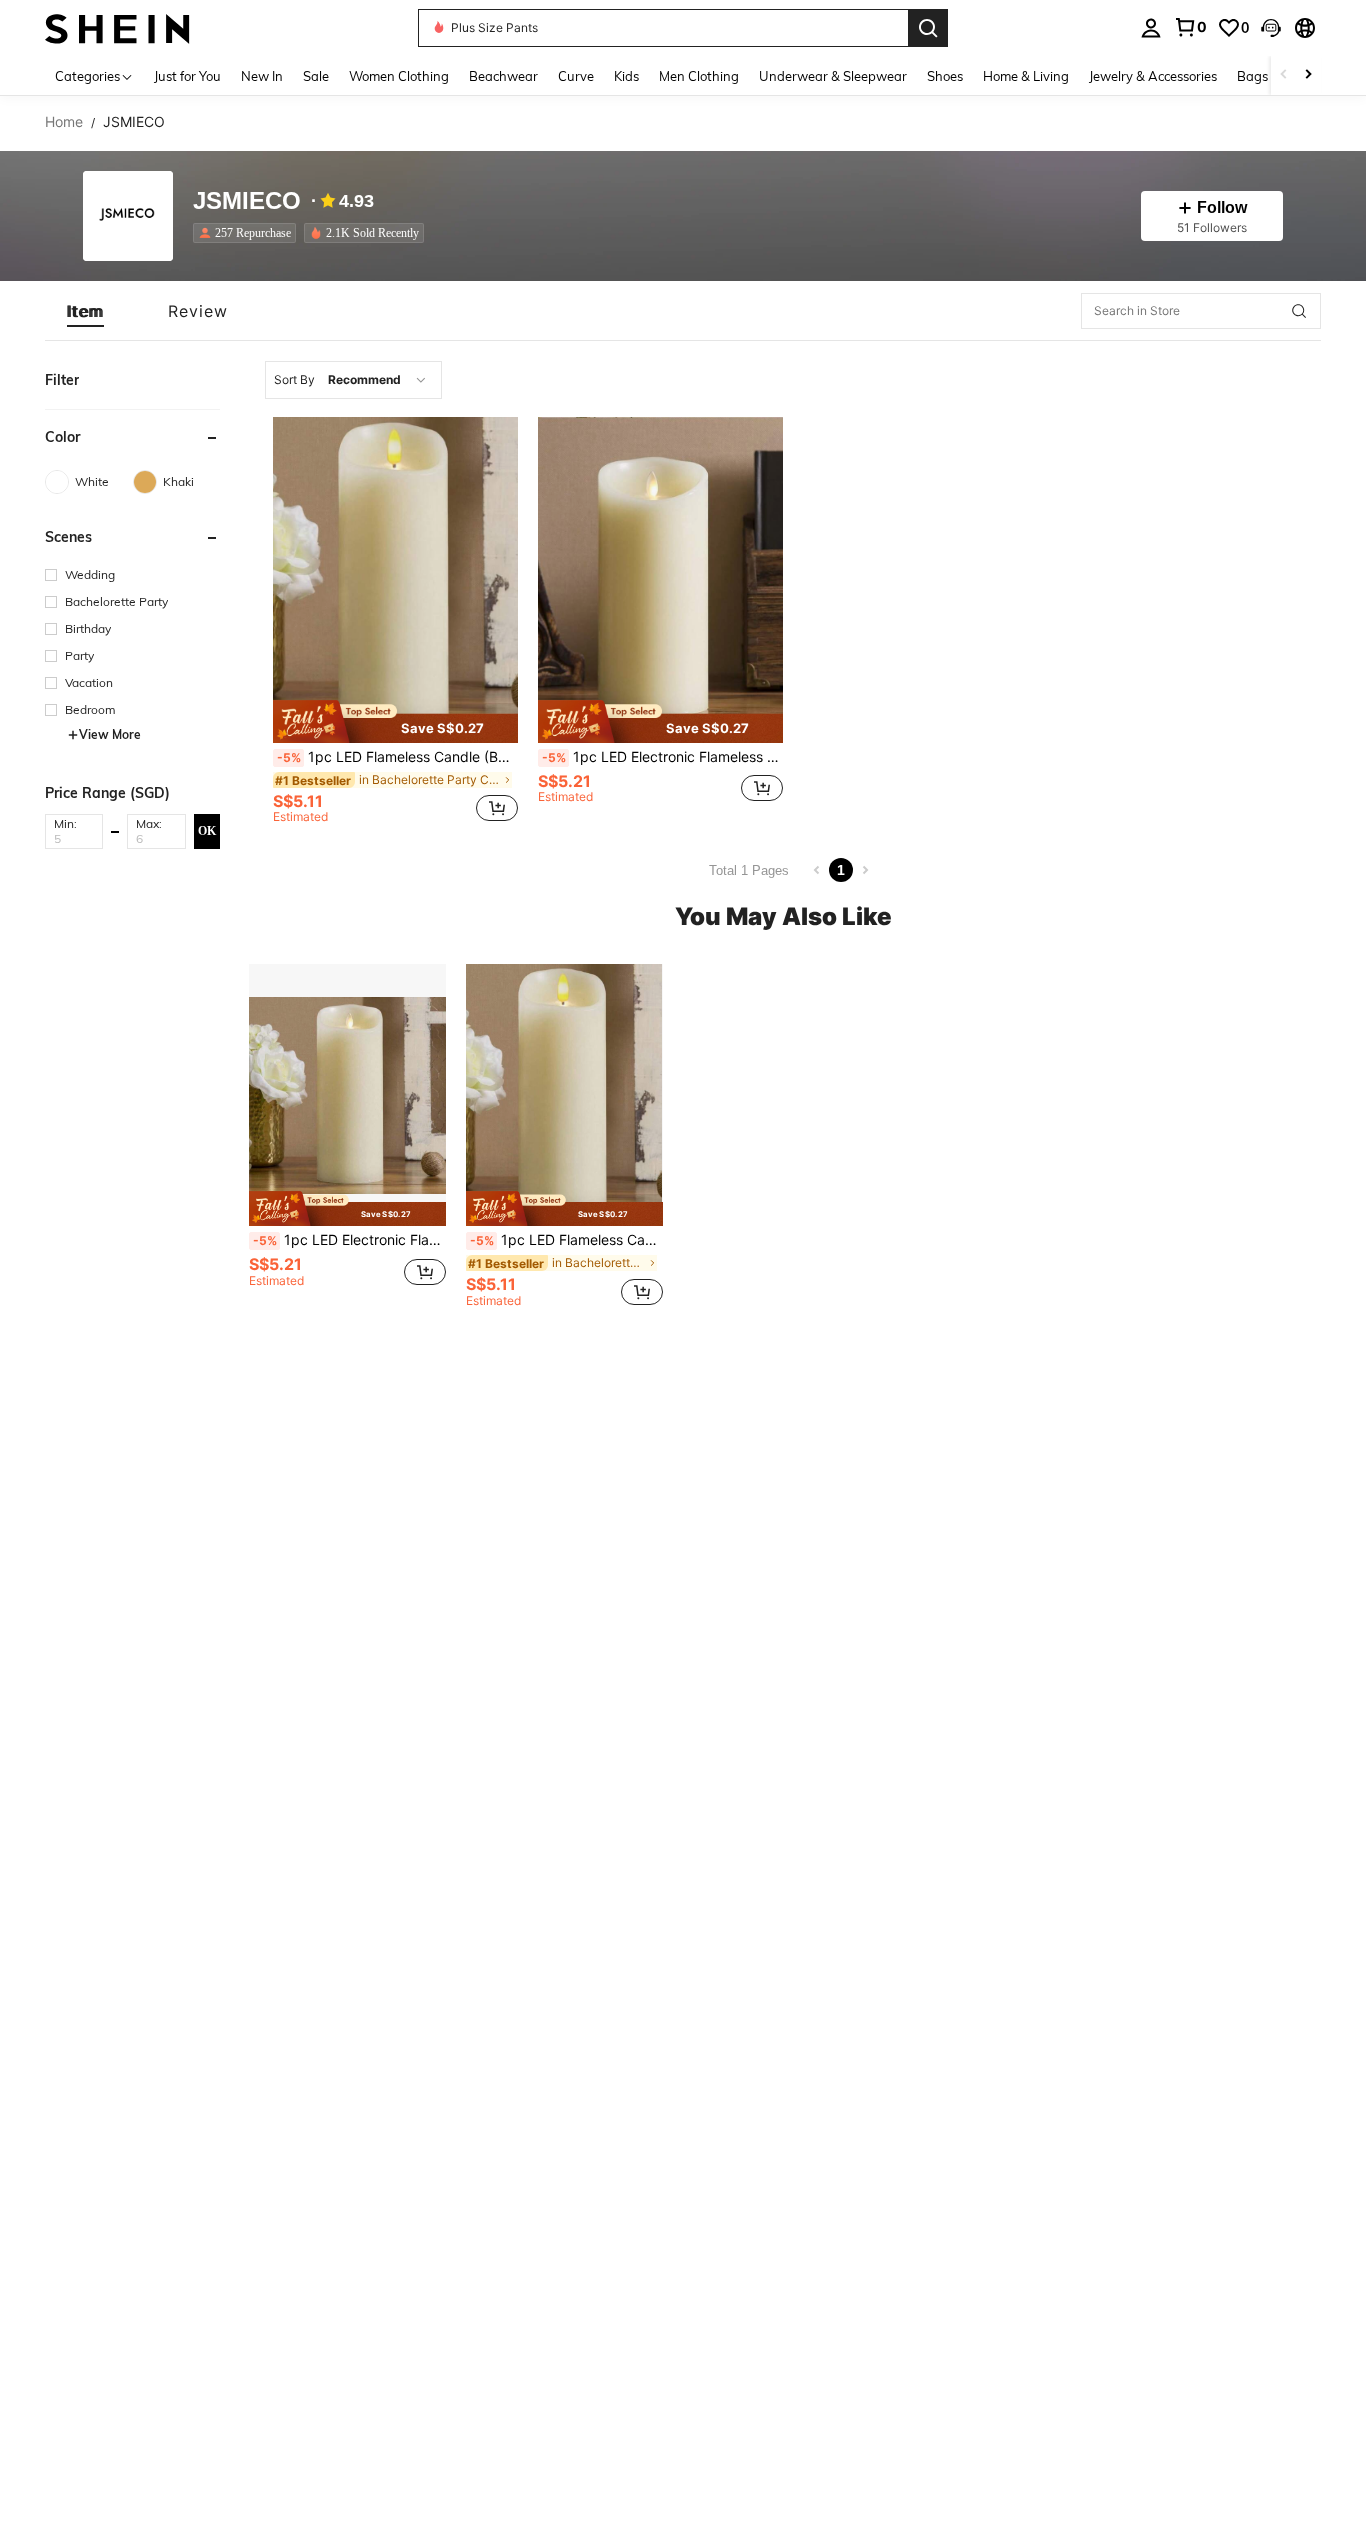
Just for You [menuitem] (187, 76)
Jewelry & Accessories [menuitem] (1153, 76)
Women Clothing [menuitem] (399, 76)
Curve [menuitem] (576, 76)
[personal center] (1151, 28)
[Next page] (865, 870)
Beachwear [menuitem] (503, 76)
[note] (395, 721)
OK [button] (207, 830)
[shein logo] (117, 27)
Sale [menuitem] (316, 76)
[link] (1190, 27)
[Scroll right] (1308, 75)
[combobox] (353, 380)
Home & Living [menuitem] (1026, 76)
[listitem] (248, 233)
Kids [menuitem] (626, 76)
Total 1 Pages (749, 870)
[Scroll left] (1284, 75)
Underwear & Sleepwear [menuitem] (833, 76)
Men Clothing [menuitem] (699, 76)
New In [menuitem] (262, 76)
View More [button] (110, 734)
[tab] (85, 311)
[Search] (928, 28)
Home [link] (64, 122)
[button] (1271, 28)
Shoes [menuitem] (945, 76)
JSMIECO (247, 201)
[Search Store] (1299, 311)
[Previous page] (817, 870)
